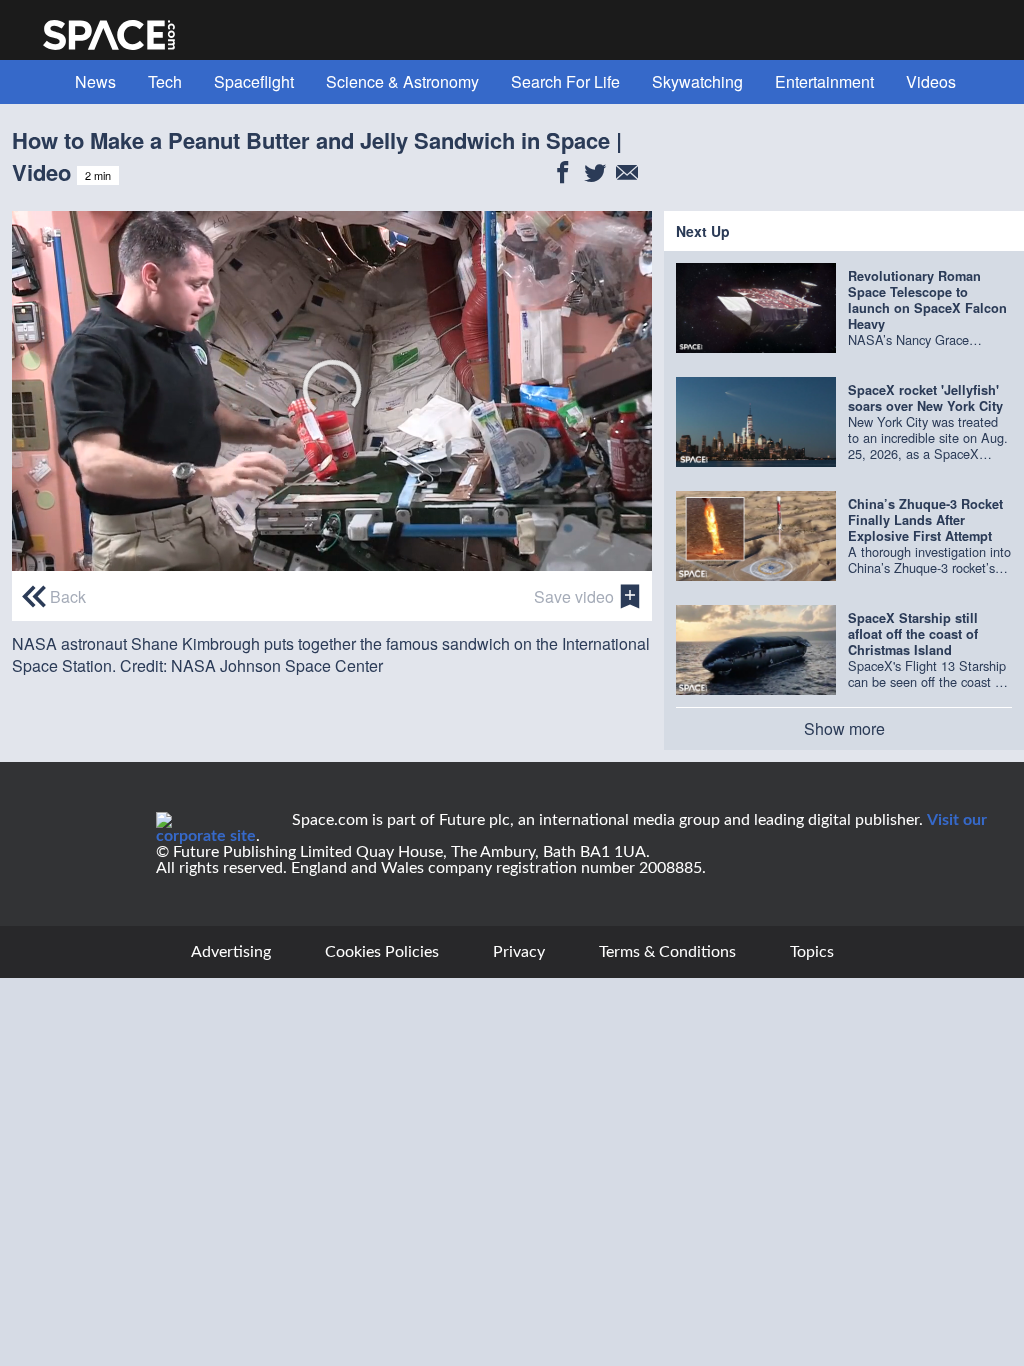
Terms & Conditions (667, 952)
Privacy (519, 952)
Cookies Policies (382, 952)
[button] (332, 389)
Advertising (231, 952)
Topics (812, 952)
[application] (332, 391)
